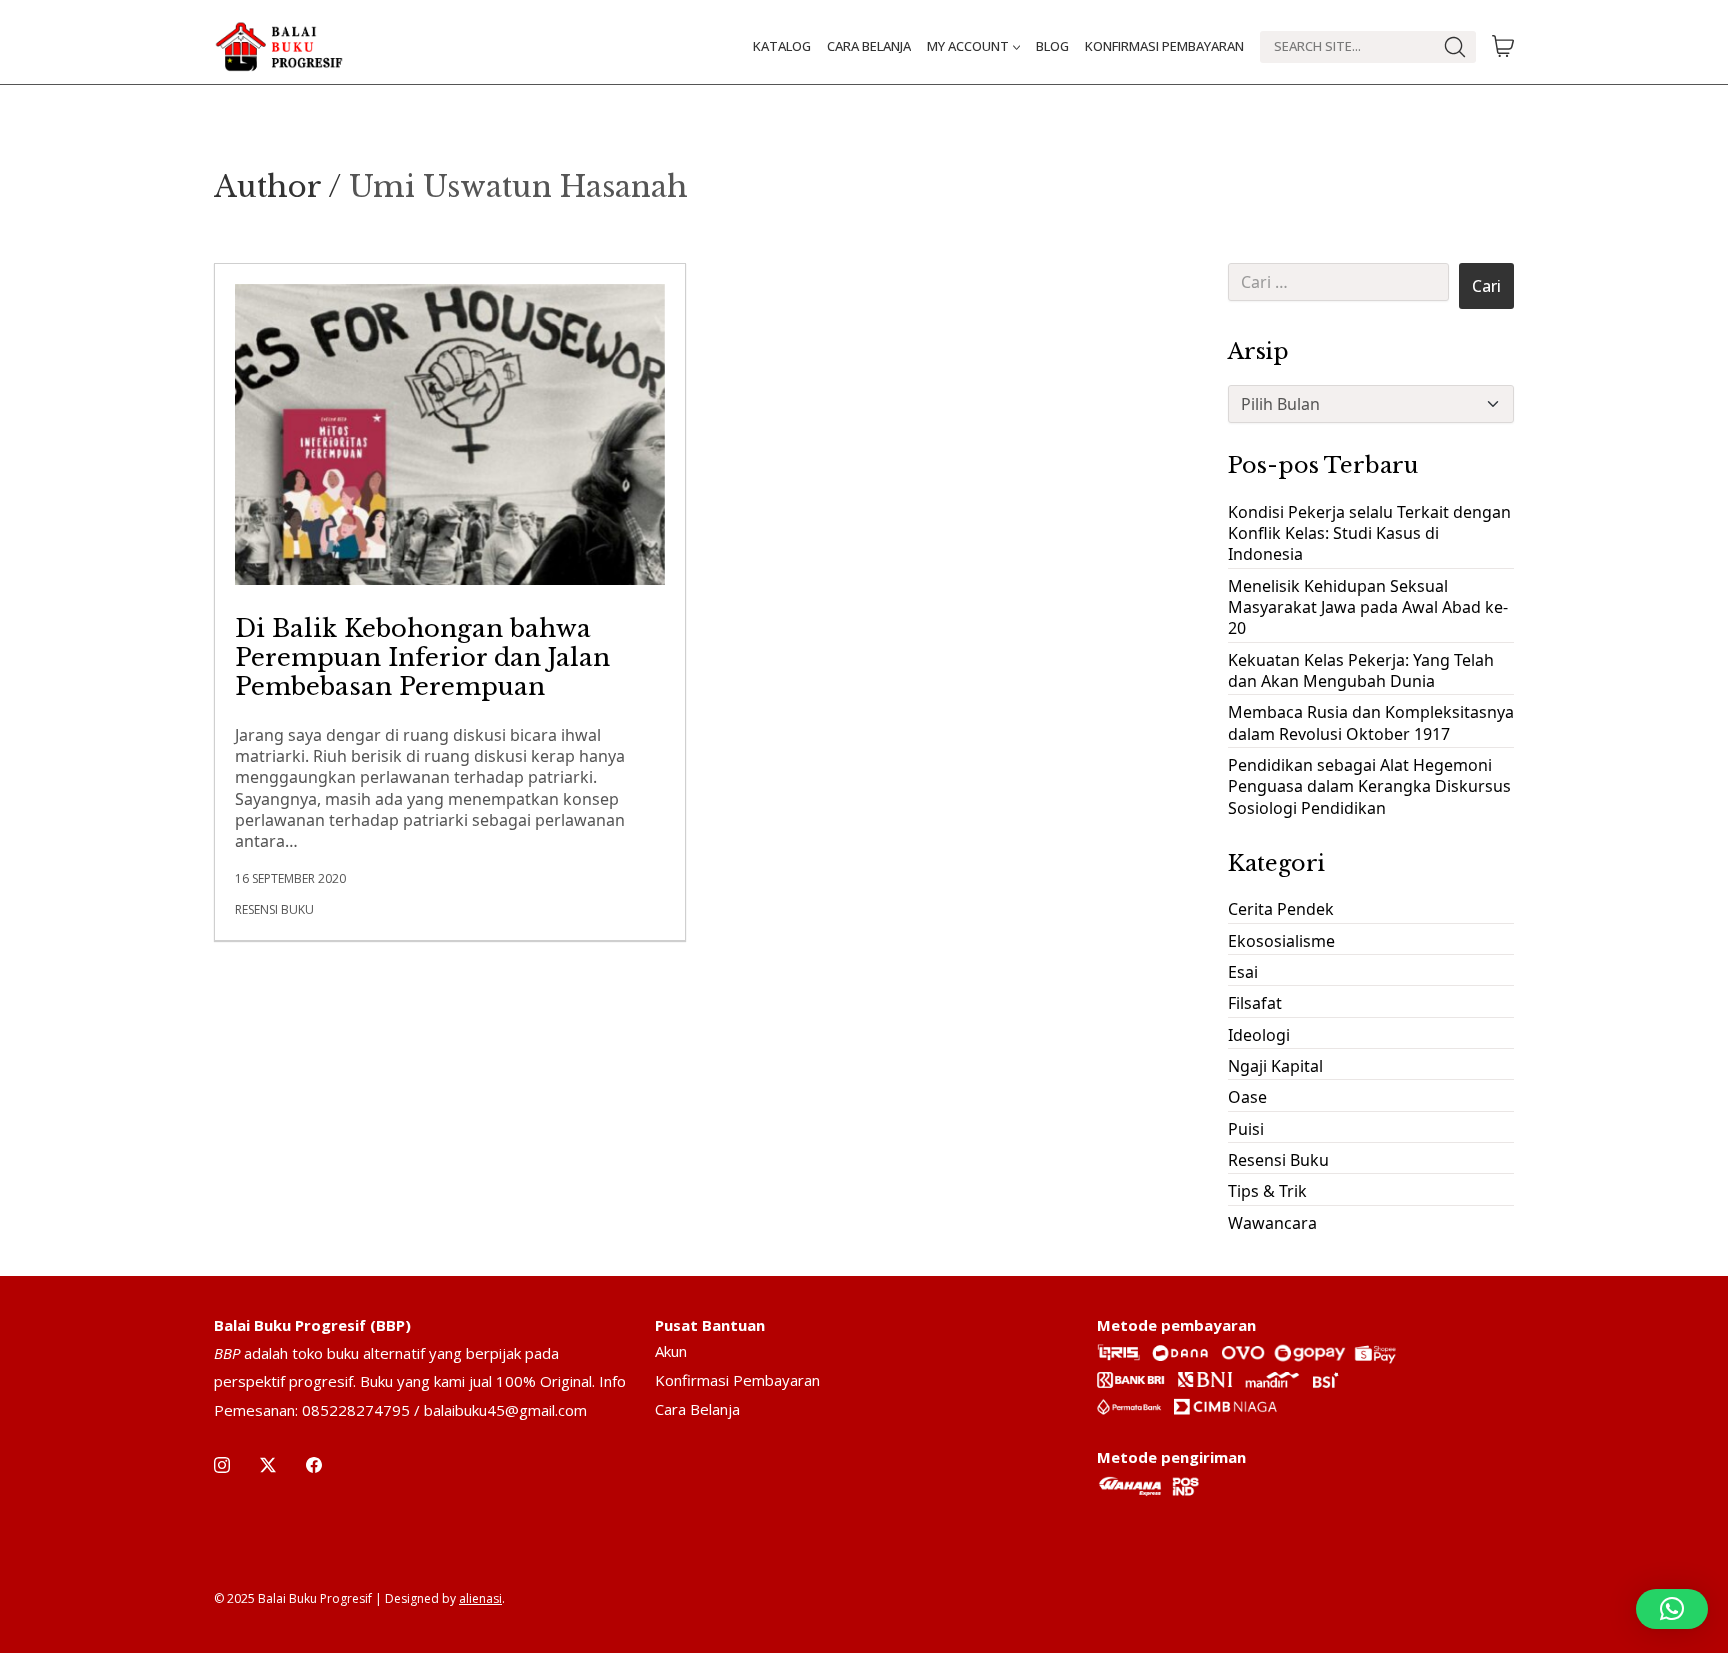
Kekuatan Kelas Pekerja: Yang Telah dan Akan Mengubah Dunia (1361, 670)
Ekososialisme (1281, 941)
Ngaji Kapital (1275, 1066)
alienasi (480, 1598)
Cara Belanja (697, 1409)
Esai (1243, 972)
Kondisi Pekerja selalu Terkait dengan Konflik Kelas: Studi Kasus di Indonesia (1369, 533)
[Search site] (1455, 47)
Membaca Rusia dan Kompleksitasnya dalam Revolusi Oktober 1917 (1371, 722)
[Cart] (1503, 47)
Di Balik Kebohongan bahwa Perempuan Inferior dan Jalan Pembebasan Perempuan (422, 657)
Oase (1247, 1097)
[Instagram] (222, 1465)
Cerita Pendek (1281, 909)
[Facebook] (314, 1465)
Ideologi (1259, 1035)
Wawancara (1272, 1223)
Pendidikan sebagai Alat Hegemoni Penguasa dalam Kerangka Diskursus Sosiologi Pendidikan (1369, 786)
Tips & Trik (1267, 1191)
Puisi (1246, 1129)
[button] (1672, 1609)
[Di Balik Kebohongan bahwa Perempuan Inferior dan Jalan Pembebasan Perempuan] (450, 434)
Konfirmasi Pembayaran (737, 1380)
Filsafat (1255, 1003)
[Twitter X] (268, 1465)
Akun (671, 1351)
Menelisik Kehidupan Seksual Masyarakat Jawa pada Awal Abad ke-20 (1368, 607)
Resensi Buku (274, 909)
